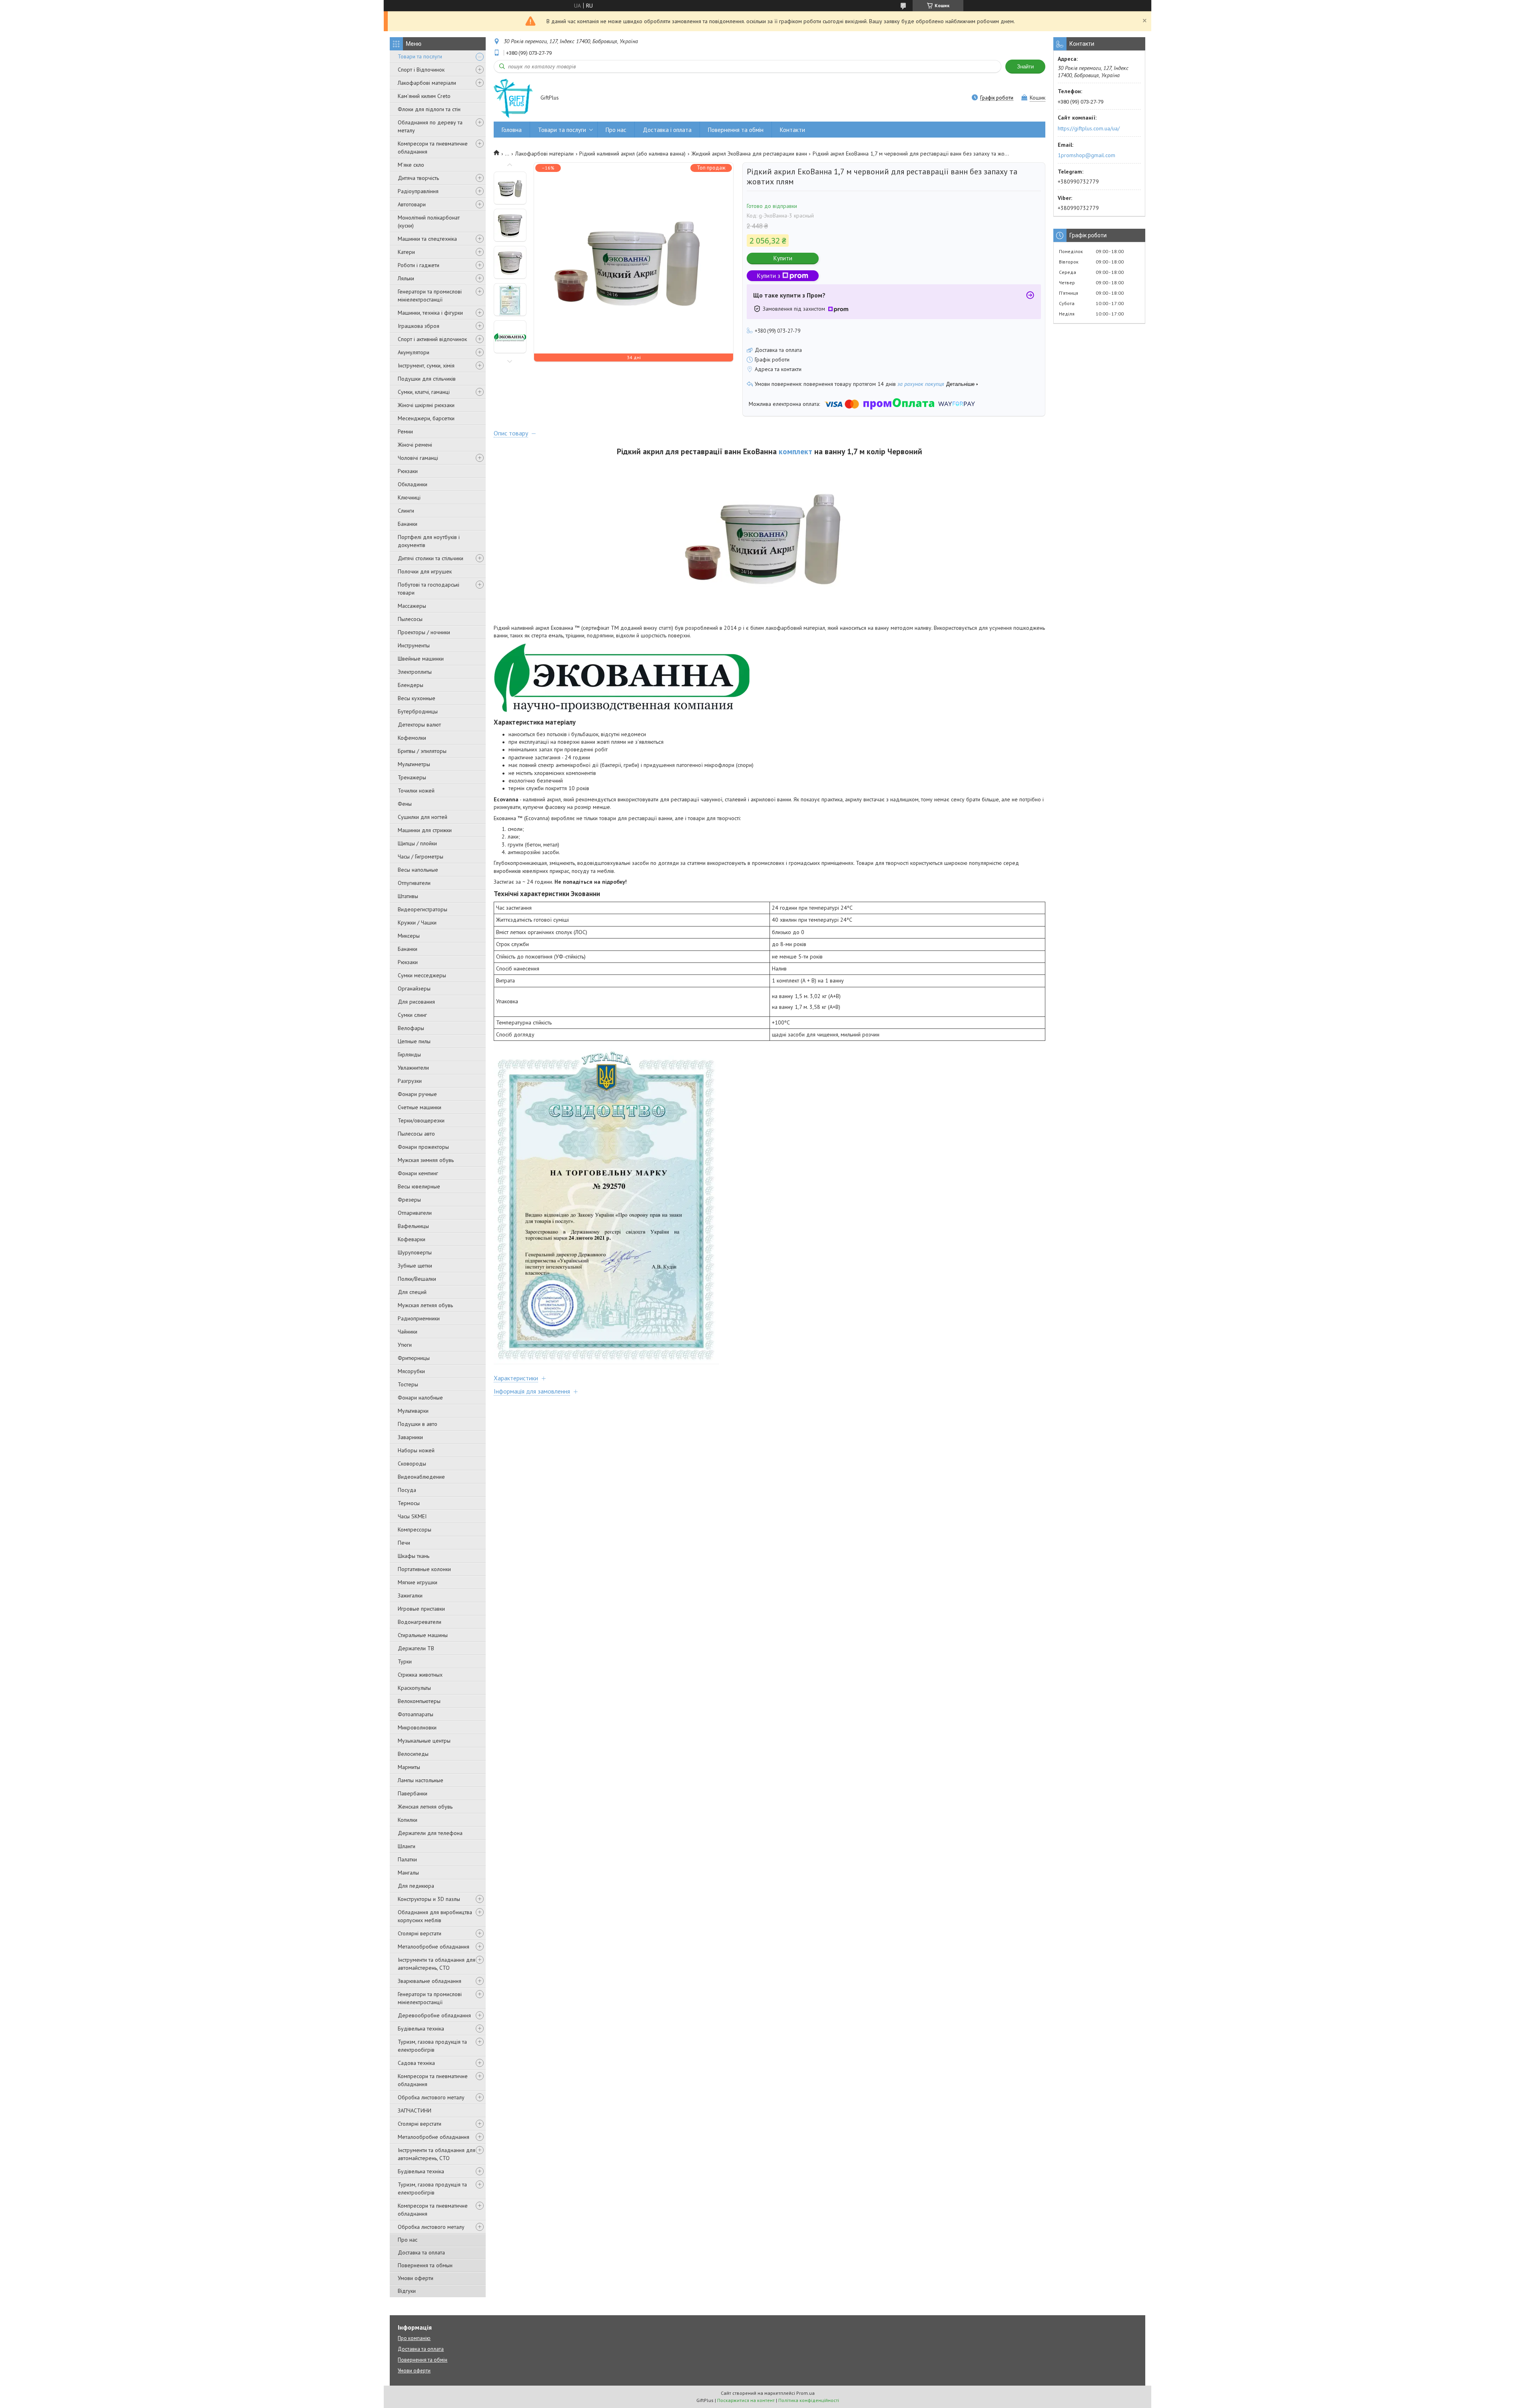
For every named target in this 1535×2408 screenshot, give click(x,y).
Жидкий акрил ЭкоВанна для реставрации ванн (749, 154)
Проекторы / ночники (424, 632)
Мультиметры (414, 764)
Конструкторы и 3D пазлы (429, 1899)
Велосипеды (413, 1754)
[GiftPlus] (513, 98)
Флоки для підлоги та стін (429, 109)
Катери (406, 252)
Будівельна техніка (421, 2029)
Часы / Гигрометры (421, 857)
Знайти (1025, 67)
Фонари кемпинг (418, 1173)
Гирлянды (409, 1054)
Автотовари (412, 204)
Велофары (411, 1028)
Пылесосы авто (416, 1134)
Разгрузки (410, 1081)
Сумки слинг (412, 1015)
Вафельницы (413, 1226)
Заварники (410, 1437)
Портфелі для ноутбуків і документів (429, 541)
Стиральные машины (423, 1635)
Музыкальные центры (424, 1741)
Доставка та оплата (421, 2252)
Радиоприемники (419, 1318)
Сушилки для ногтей (423, 817)
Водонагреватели (420, 1622)
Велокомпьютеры (419, 1701)
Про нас (408, 2240)
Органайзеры (414, 988)
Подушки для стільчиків (427, 379)
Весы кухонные (417, 698)
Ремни (405, 431)
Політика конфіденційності (809, 2400)
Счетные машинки (420, 1107)
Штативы (408, 896)
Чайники (408, 1332)
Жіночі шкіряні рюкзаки (426, 405)
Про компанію (414, 2338)
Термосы (409, 1503)
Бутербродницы (418, 711)
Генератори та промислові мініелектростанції (430, 296)
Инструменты (414, 645)
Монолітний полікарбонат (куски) (429, 222)
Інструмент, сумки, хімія (426, 365)
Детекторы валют (419, 725)
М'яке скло (411, 165)
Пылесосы (410, 619)
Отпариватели (415, 1213)
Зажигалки (410, 1595)
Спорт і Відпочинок (421, 70)
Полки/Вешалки (417, 1279)
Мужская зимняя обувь (426, 1160)
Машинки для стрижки (425, 830)
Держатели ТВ (416, 1648)
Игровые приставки (421, 1609)
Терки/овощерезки (421, 1120)
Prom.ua (805, 2393)
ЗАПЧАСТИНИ (415, 2110)
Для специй (412, 1292)
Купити (783, 258)
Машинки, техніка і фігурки (430, 313)
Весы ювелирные (419, 1186)
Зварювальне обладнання (430, 1981)
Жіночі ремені (415, 445)
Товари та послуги (420, 56)
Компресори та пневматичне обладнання (433, 148)
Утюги (405, 1345)
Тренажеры (412, 777)
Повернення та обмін (736, 130)
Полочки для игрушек (425, 571)
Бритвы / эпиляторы (422, 751)
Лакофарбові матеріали (427, 83)
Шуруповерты (415, 1252)
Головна (512, 130)
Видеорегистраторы (423, 909)
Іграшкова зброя (419, 326)
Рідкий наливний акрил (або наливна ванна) (632, 154)
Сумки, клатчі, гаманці (424, 392)
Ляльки (406, 278)
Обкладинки (413, 484)
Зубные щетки (415, 1266)
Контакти (792, 130)
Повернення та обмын (425, 2265)
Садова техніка (416, 2063)
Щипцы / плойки (417, 843)
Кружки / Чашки (417, 922)
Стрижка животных (420, 1675)
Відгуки (407, 2291)
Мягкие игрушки (418, 1582)
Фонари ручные (417, 1094)
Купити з (769, 276)
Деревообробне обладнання (434, 2015)
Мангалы (408, 1873)
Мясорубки (411, 1371)
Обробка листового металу (431, 2097)
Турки (405, 1661)
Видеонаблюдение (421, 1477)
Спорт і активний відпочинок (432, 339)
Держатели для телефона (430, 1833)
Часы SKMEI (412, 1516)
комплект (795, 451)
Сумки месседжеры (422, 975)
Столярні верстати (420, 1933)
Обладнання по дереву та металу (430, 126)
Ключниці (409, 497)
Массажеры (412, 606)
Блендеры (411, 685)
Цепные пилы (414, 1041)
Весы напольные (418, 870)
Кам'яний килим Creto (424, 96)
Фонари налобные (420, 1398)
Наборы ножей (416, 1450)
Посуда (407, 1490)
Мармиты (409, 1767)
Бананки (408, 524)
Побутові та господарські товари (429, 589)
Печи (404, 1543)
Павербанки (413, 1793)
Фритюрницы (414, 1358)
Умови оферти (416, 2278)
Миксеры (409, 936)
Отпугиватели (414, 883)
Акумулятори (414, 352)
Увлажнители (413, 1068)
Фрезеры (409, 1200)
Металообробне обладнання (434, 1947)
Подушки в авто (418, 1424)
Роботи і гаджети (419, 265)
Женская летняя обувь (425, 1807)
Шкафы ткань (414, 1556)
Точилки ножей (416, 791)
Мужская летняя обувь (425, 1305)
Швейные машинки (421, 659)
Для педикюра (416, 1886)
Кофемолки (412, 738)
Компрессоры (415, 1529)
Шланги (407, 1846)
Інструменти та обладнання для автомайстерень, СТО (437, 1964)
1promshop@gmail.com (1086, 155)
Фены (405, 804)
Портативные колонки (424, 1569)
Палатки (407, 1859)
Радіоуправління (418, 191)
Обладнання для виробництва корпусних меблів (435, 1916)
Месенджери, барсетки (426, 418)
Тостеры (408, 1384)
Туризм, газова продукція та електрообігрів (432, 2046)
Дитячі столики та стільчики (431, 558)
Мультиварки (413, 1411)
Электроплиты (415, 672)
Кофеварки (412, 1239)
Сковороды (412, 1464)
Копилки (408, 1820)
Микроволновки (417, 1727)
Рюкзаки (408, 471)
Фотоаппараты (416, 1714)
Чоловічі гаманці (418, 458)
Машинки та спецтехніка (427, 239)
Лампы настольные (421, 1780)
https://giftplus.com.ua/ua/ (1089, 128)
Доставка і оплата (667, 130)
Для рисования (416, 1002)
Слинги (406, 511)
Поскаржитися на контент (746, 2400)
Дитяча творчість (418, 178)
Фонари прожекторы (423, 1147)
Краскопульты (414, 1688)
